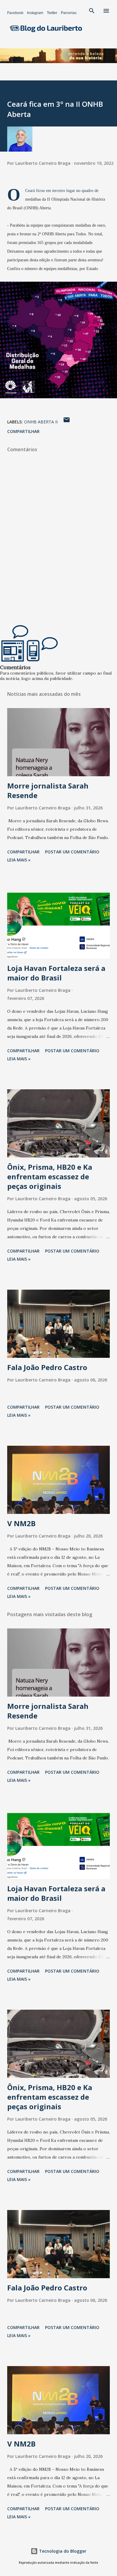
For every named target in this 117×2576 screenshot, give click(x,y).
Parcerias (69, 13)
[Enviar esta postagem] (67, 422)
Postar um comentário (72, 852)
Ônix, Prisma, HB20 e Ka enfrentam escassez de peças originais (50, 1176)
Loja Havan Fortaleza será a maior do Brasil (56, 973)
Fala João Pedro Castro (47, 1367)
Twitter (52, 13)
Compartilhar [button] (23, 431)
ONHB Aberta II (41, 422)
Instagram (35, 13)
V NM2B (21, 1523)
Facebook (15, 13)
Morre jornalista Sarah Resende (48, 790)
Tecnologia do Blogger (62, 2551)
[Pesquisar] (92, 11)
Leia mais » (19, 860)
